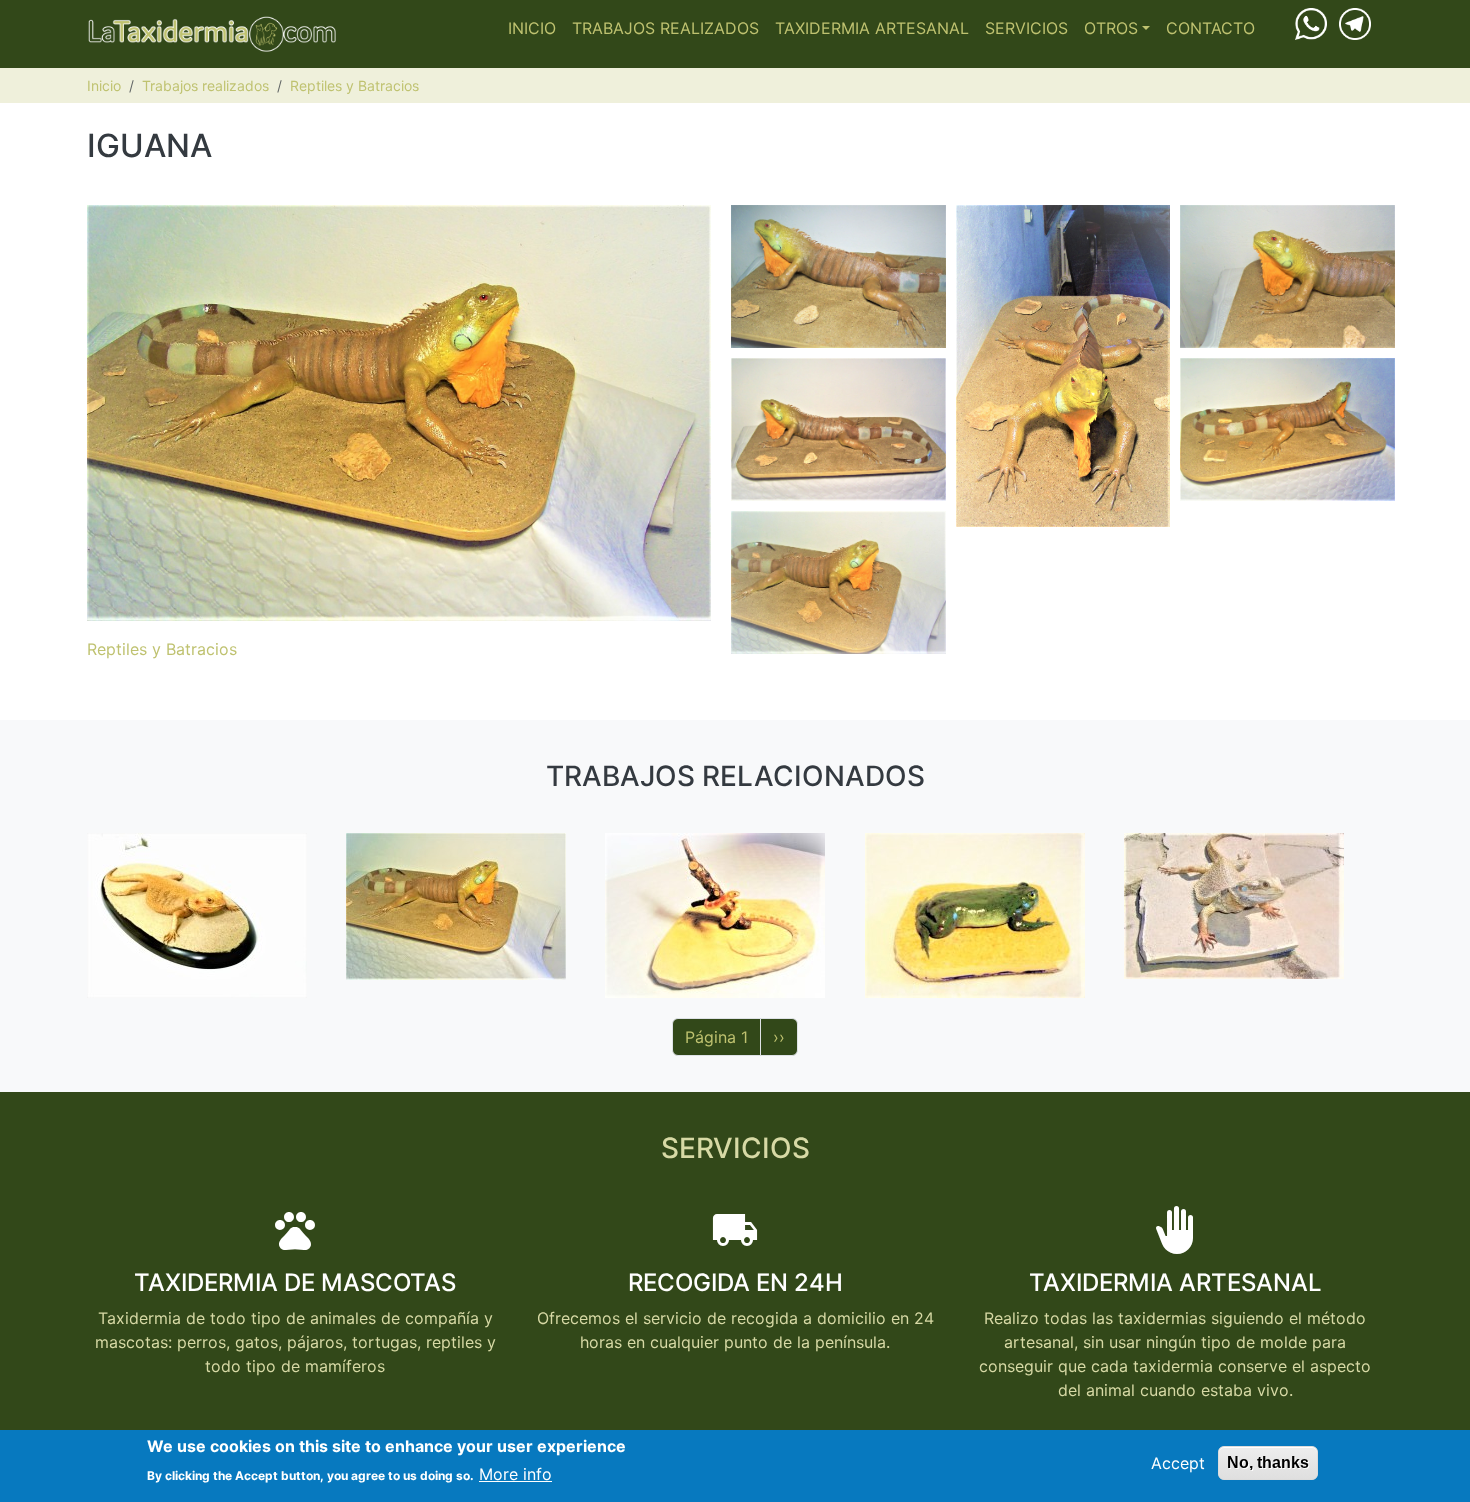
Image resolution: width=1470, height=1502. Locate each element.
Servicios (1026, 28)
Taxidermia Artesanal (872, 28)
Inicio (532, 28)
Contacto (1210, 28)
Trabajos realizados (665, 28)
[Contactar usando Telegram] (1355, 22)
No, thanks (1268, 1462)
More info (515, 1474)
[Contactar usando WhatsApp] (1311, 23)
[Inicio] (212, 34)
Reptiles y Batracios (354, 85)
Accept (1178, 1463)
